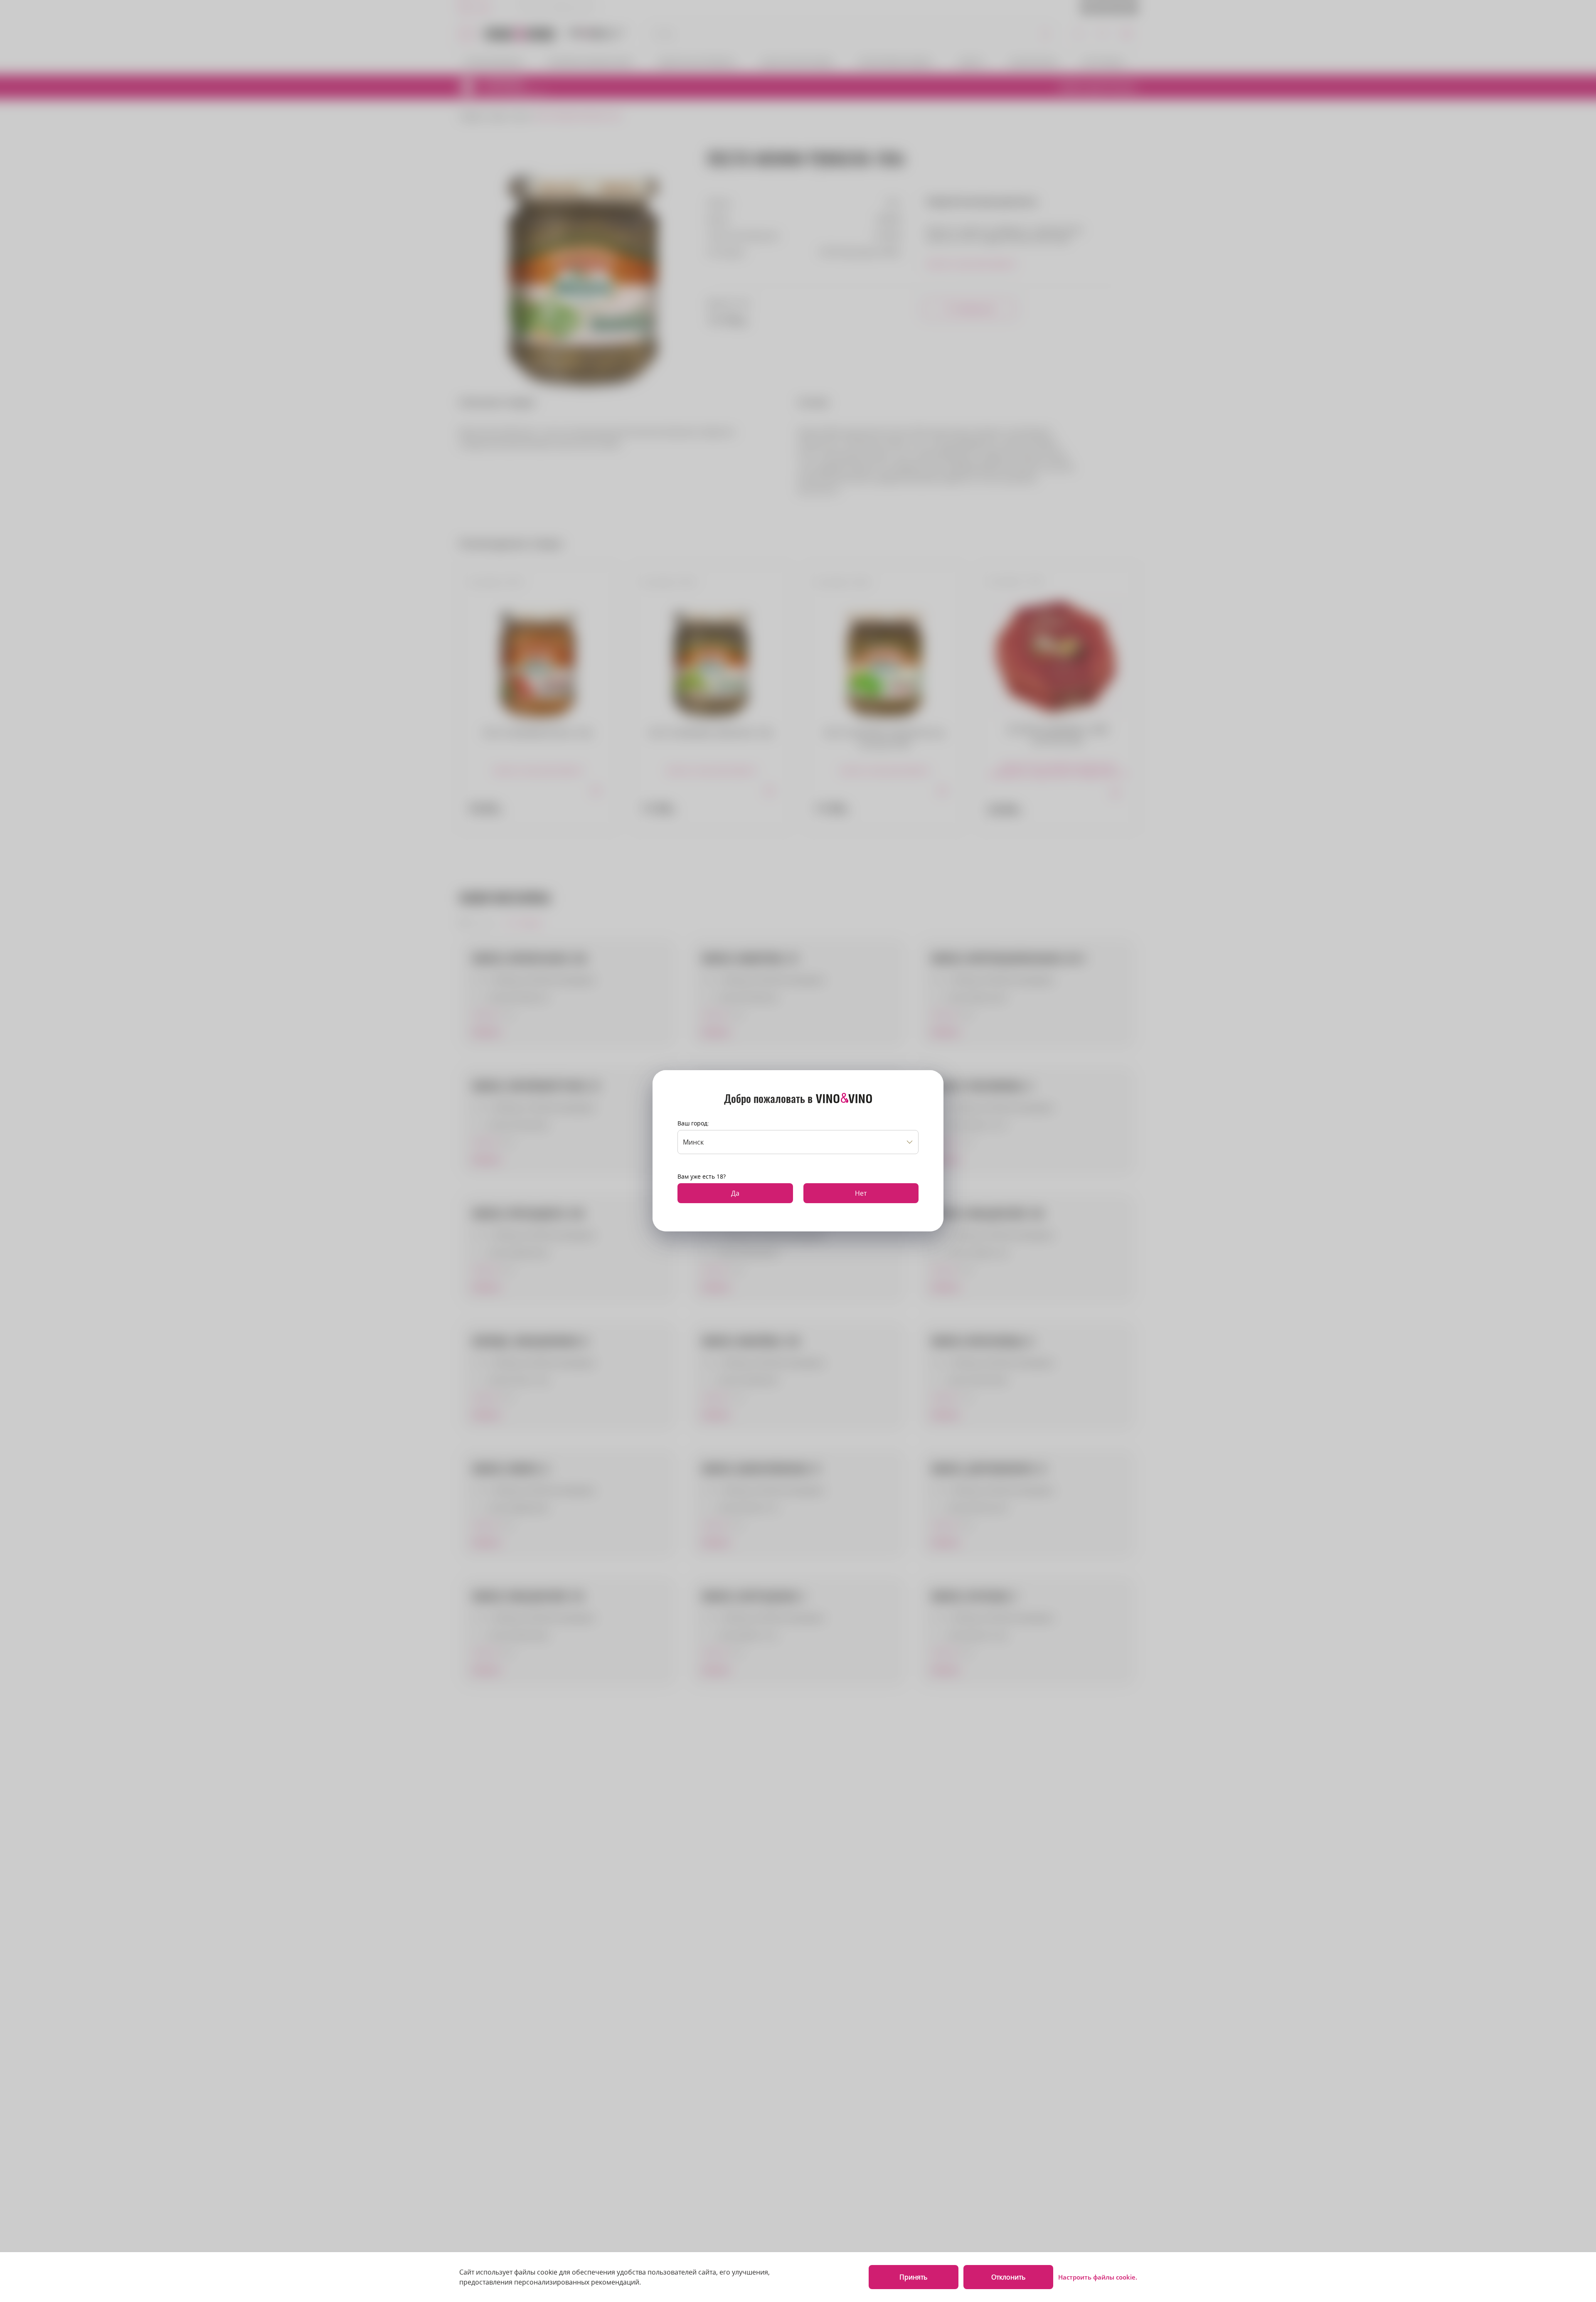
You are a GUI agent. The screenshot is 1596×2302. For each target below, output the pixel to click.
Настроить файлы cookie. (1098, 2277)
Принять (913, 2277)
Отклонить (1008, 2277)
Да (735, 1193)
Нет (861, 1193)
